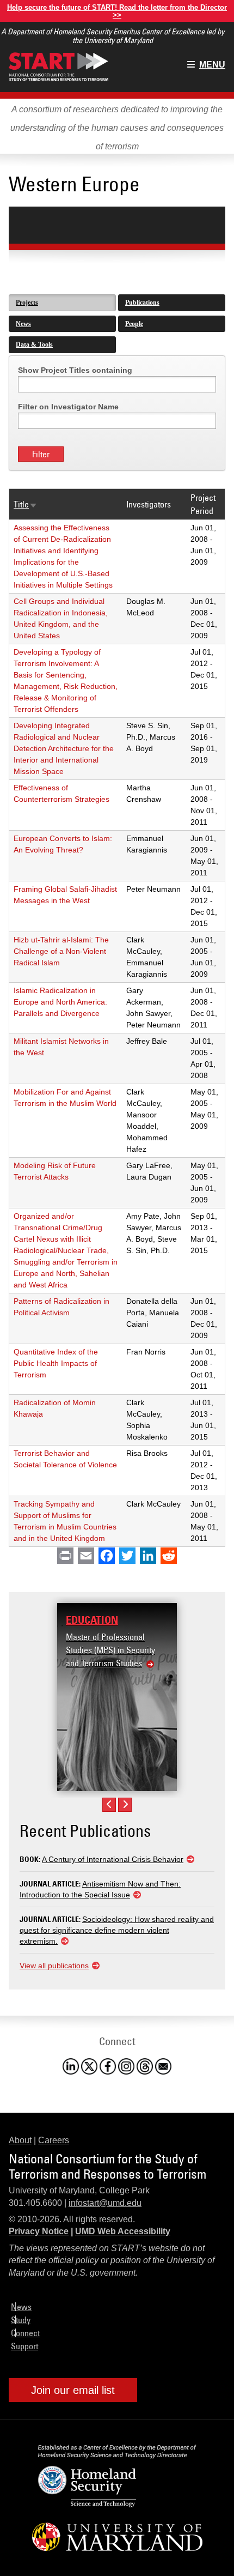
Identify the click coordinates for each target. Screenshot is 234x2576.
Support (24, 2346)
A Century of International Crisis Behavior (113, 1859)
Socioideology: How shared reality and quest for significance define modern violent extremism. (117, 1930)
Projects (27, 303)
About (20, 2140)
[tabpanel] (117, 951)
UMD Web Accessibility (123, 2231)
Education (92, 1620)
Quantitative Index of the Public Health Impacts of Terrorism (56, 1363)
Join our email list (73, 2390)
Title (26, 504)
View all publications (54, 1966)
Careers (54, 2140)
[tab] (62, 303)
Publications (142, 303)
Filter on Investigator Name (68, 407)
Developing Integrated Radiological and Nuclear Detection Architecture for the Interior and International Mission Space (64, 748)
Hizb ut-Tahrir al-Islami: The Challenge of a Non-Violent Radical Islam (61, 951)
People (134, 324)
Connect (25, 2333)
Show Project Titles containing (75, 370)
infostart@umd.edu (105, 2203)
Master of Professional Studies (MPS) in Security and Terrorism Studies (110, 1650)
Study (21, 2320)
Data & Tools (34, 344)
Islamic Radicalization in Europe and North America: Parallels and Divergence (60, 1002)
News (23, 324)
